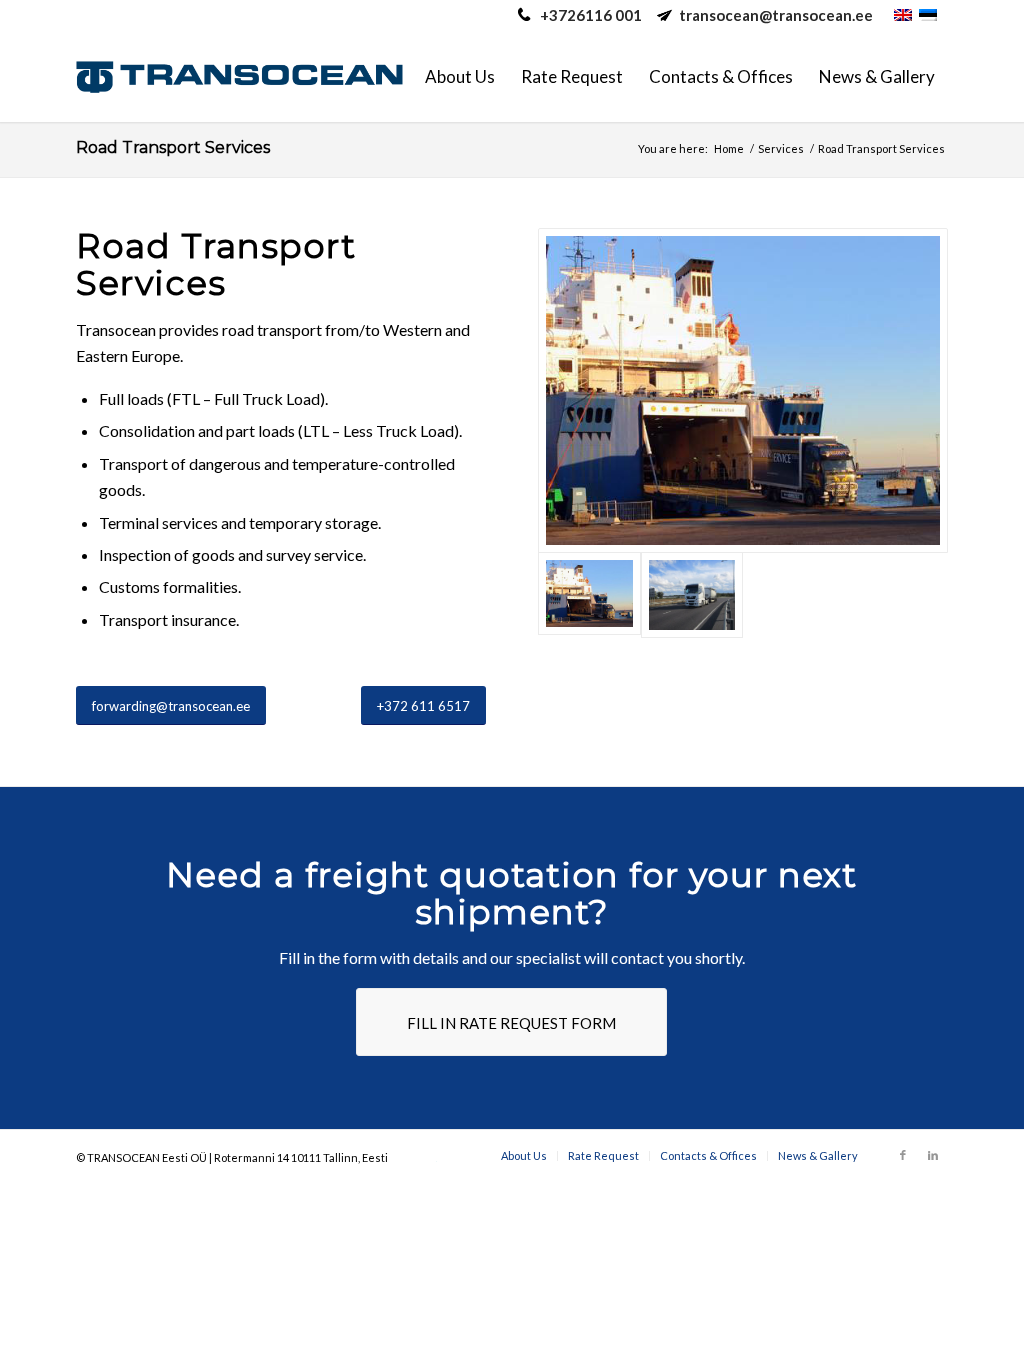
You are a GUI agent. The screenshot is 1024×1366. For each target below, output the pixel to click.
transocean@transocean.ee (776, 15)
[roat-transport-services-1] (692, 595)
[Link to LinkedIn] (933, 1155)
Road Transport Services (173, 147)
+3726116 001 (591, 15)
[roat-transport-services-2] (743, 390)
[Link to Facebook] (903, 1155)
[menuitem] (460, 77)
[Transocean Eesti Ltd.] (239, 77)
